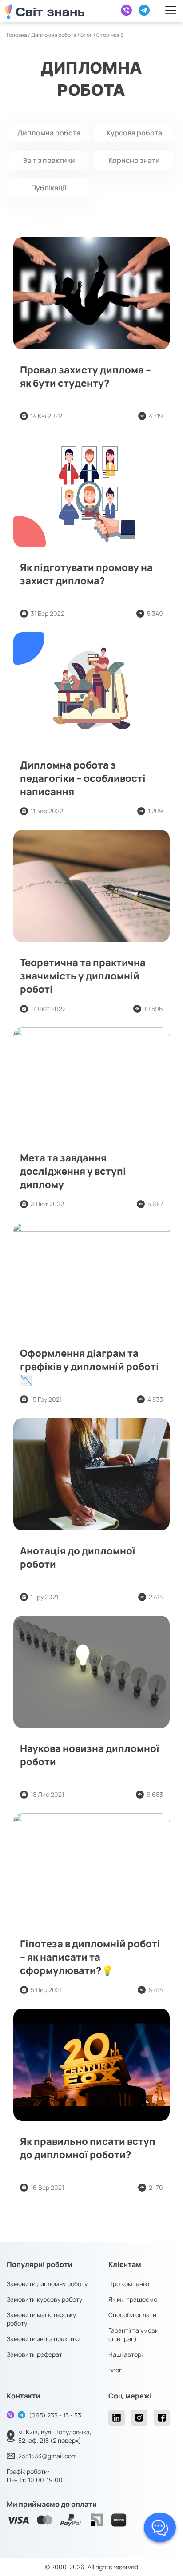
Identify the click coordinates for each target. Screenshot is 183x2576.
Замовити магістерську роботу (41, 2319)
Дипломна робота (54, 35)
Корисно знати (134, 160)
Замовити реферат (34, 2354)
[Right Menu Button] (171, 10)
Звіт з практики (49, 160)
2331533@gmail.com (48, 2456)
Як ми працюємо (133, 2299)
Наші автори (127, 2354)
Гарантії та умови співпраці (133, 2334)
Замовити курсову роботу (44, 2299)
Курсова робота (134, 133)
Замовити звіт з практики (44, 2339)
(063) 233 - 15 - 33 (55, 2415)
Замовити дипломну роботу (47, 2284)
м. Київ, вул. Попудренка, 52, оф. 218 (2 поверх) (55, 2436)
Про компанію (129, 2284)
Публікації (49, 188)
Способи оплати (132, 2315)
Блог (86, 35)
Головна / (19, 35)
